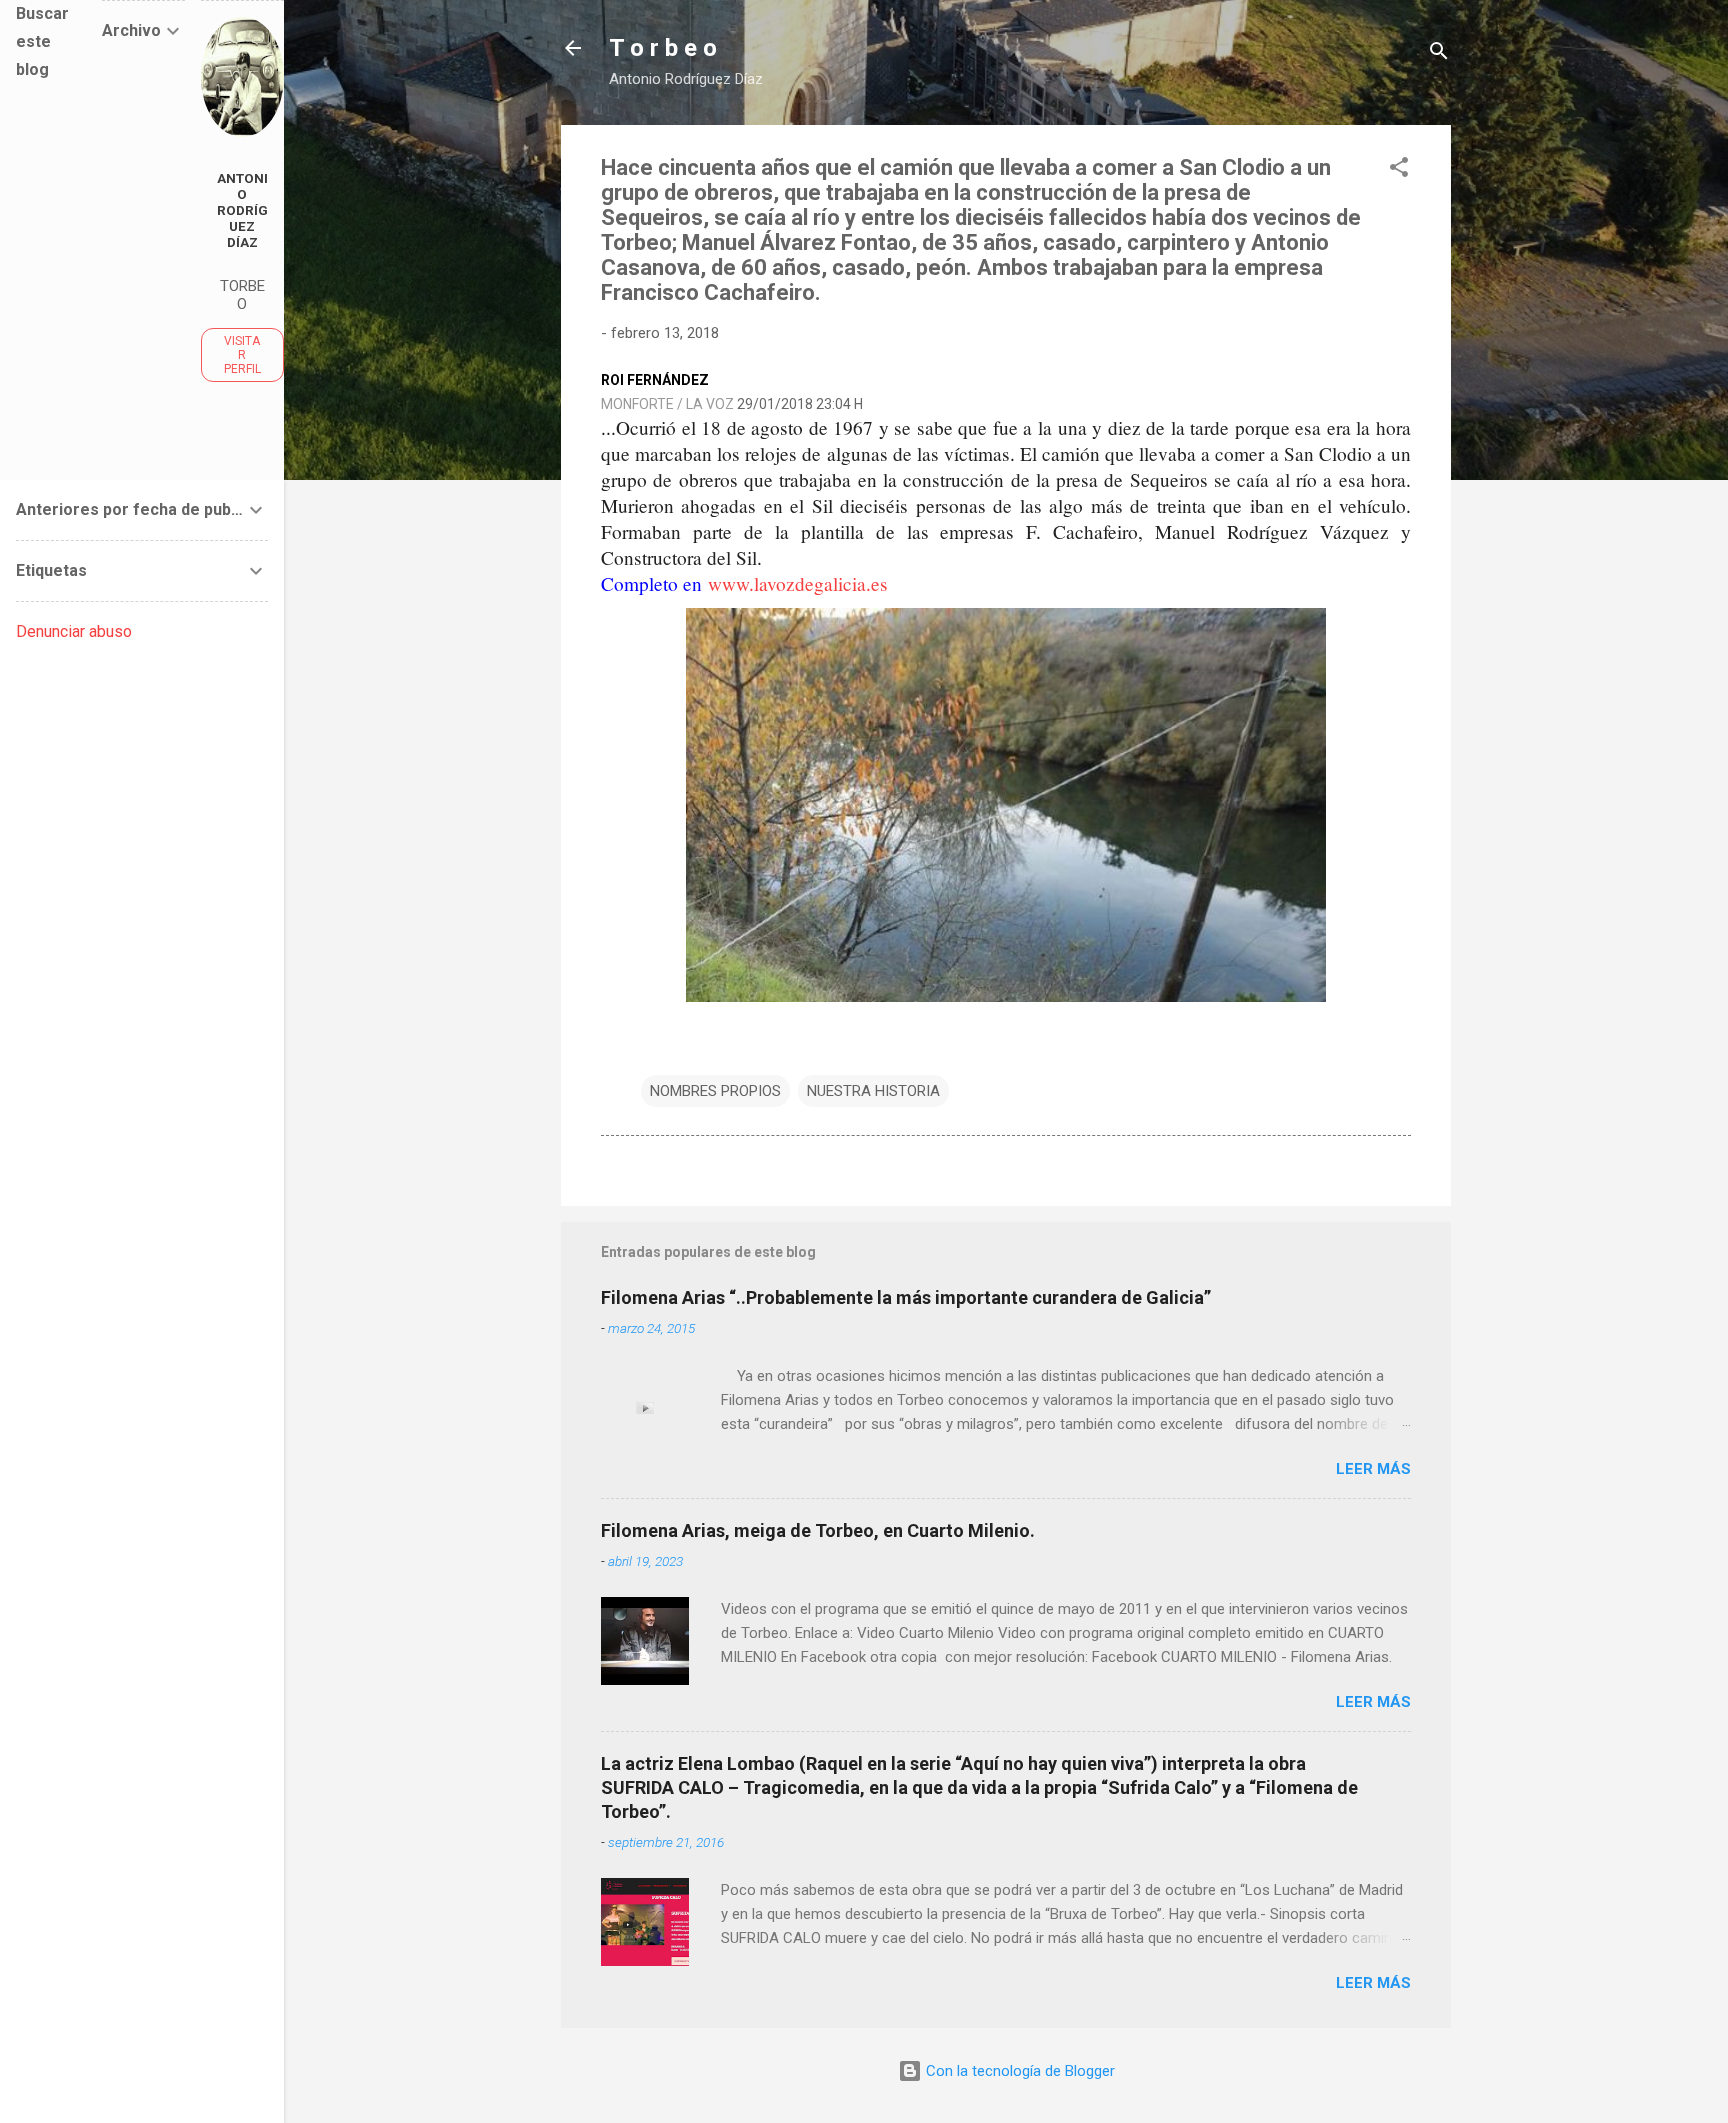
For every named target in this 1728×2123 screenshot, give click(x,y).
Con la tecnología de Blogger (1018, 2071)
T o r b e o (663, 48)
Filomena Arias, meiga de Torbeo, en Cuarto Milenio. (818, 1530)
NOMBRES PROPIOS (715, 1091)
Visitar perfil (242, 355)
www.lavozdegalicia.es (798, 583)
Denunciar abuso (74, 631)
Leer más (1373, 1469)
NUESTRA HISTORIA (873, 1091)
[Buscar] (1439, 54)
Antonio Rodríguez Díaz (242, 210)
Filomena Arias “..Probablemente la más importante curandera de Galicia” (906, 1297)
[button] (1399, 170)
